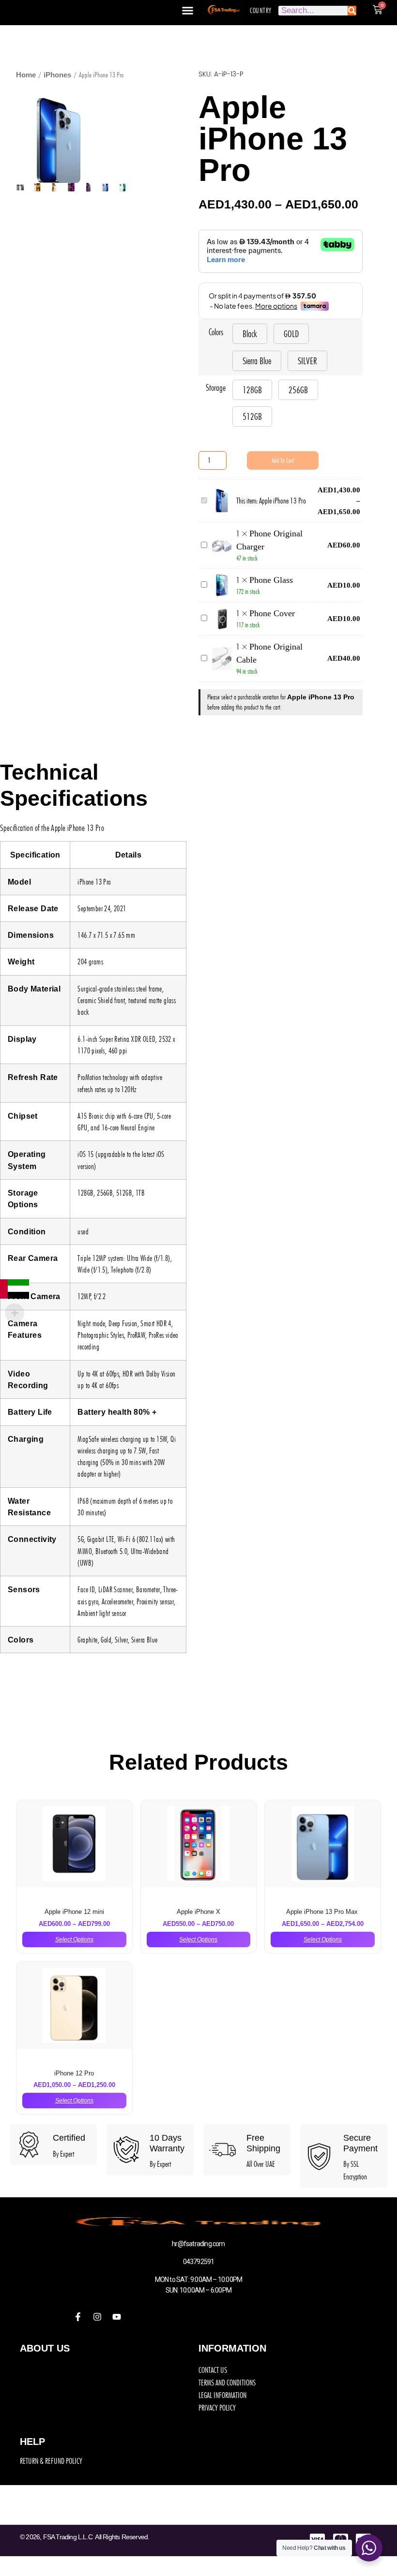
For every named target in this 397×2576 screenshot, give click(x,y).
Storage (216, 388)
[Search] (352, 11)
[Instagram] (97, 2317)
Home (26, 75)
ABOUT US (45, 2348)
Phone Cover (272, 613)
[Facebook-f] (78, 2317)
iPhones (57, 75)
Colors (216, 332)
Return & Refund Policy (51, 2461)
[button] (188, 11)
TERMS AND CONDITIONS (227, 2383)
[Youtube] (117, 2317)
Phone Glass (271, 580)
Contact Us (213, 2370)
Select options (74, 1939)
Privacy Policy (217, 2408)
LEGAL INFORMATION (222, 2395)
